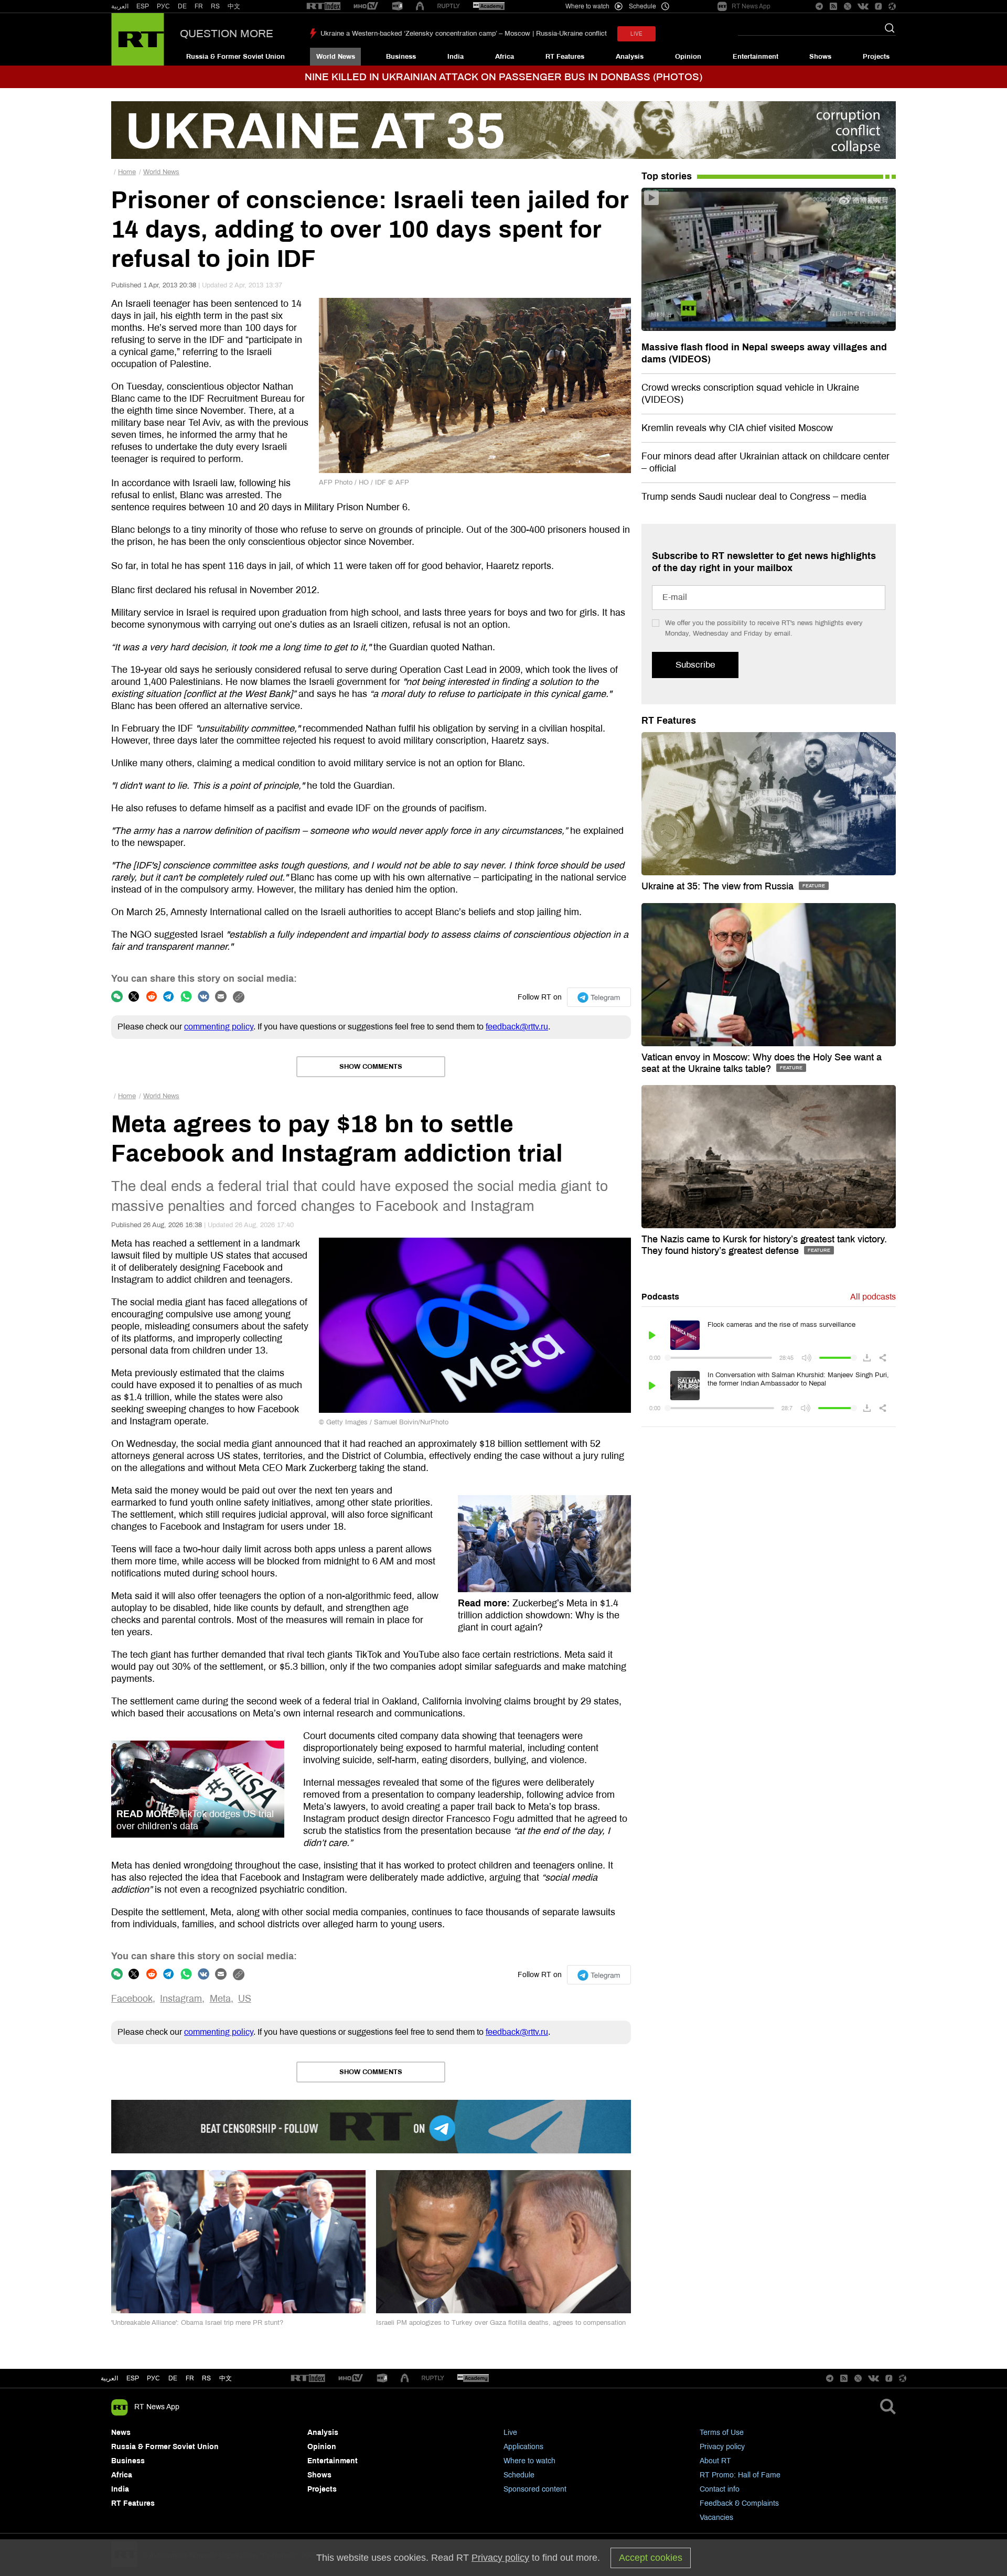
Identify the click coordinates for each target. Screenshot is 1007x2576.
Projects (876, 57)
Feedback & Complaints (739, 2503)
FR (199, 6)
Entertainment (756, 57)
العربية (120, 6)
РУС (163, 6)
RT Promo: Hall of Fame (740, 2475)
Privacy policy (722, 2447)
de (173, 2378)
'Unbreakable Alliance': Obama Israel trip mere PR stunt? (197, 2323)
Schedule (519, 2475)
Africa (505, 57)
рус (153, 2378)
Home (127, 172)
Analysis (630, 57)
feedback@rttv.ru (517, 1027)
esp (133, 2378)
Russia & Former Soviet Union (235, 57)
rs (206, 2378)
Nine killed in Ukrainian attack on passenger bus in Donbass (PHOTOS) (504, 77)
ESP (143, 6)
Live (510, 2433)
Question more (227, 34)
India (456, 57)
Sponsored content (535, 2489)
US (245, 1999)
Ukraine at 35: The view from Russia (719, 886)
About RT (715, 2461)
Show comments (371, 1067)
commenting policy (219, 1027)
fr (190, 2378)
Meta (220, 1999)
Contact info (720, 2489)
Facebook (132, 1999)
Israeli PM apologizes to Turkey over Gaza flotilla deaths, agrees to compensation (501, 2323)
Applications (523, 2447)
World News (336, 57)
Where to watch (529, 2461)
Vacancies (716, 2518)
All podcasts (873, 1297)
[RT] (324, 7)
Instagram (181, 1999)
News (121, 2433)
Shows (820, 57)
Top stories (667, 176)
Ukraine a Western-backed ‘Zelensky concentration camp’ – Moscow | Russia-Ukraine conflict (464, 34)
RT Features (565, 57)
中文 (234, 6)
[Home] (138, 39)
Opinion (688, 57)
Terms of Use (722, 2433)
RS (215, 6)
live (636, 34)
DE (182, 6)
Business (401, 57)
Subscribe (695, 665)
